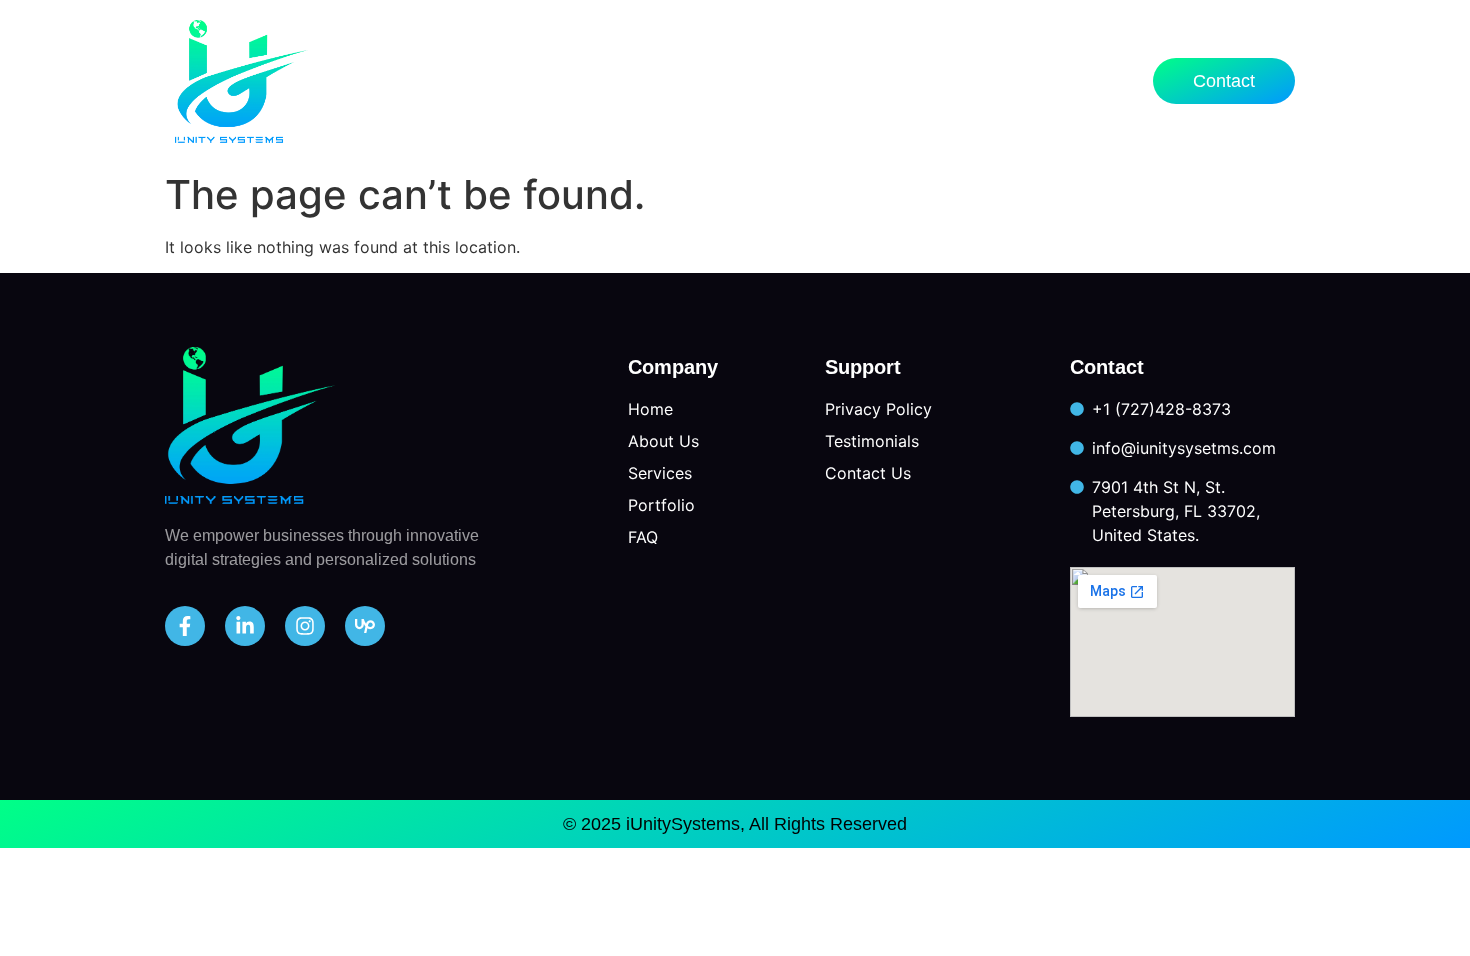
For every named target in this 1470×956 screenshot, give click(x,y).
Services (777, 80)
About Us (652, 80)
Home (537, 80)
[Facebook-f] (185, 626)
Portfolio (922, 80)
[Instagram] (305, 626)
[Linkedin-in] (245, 626)
